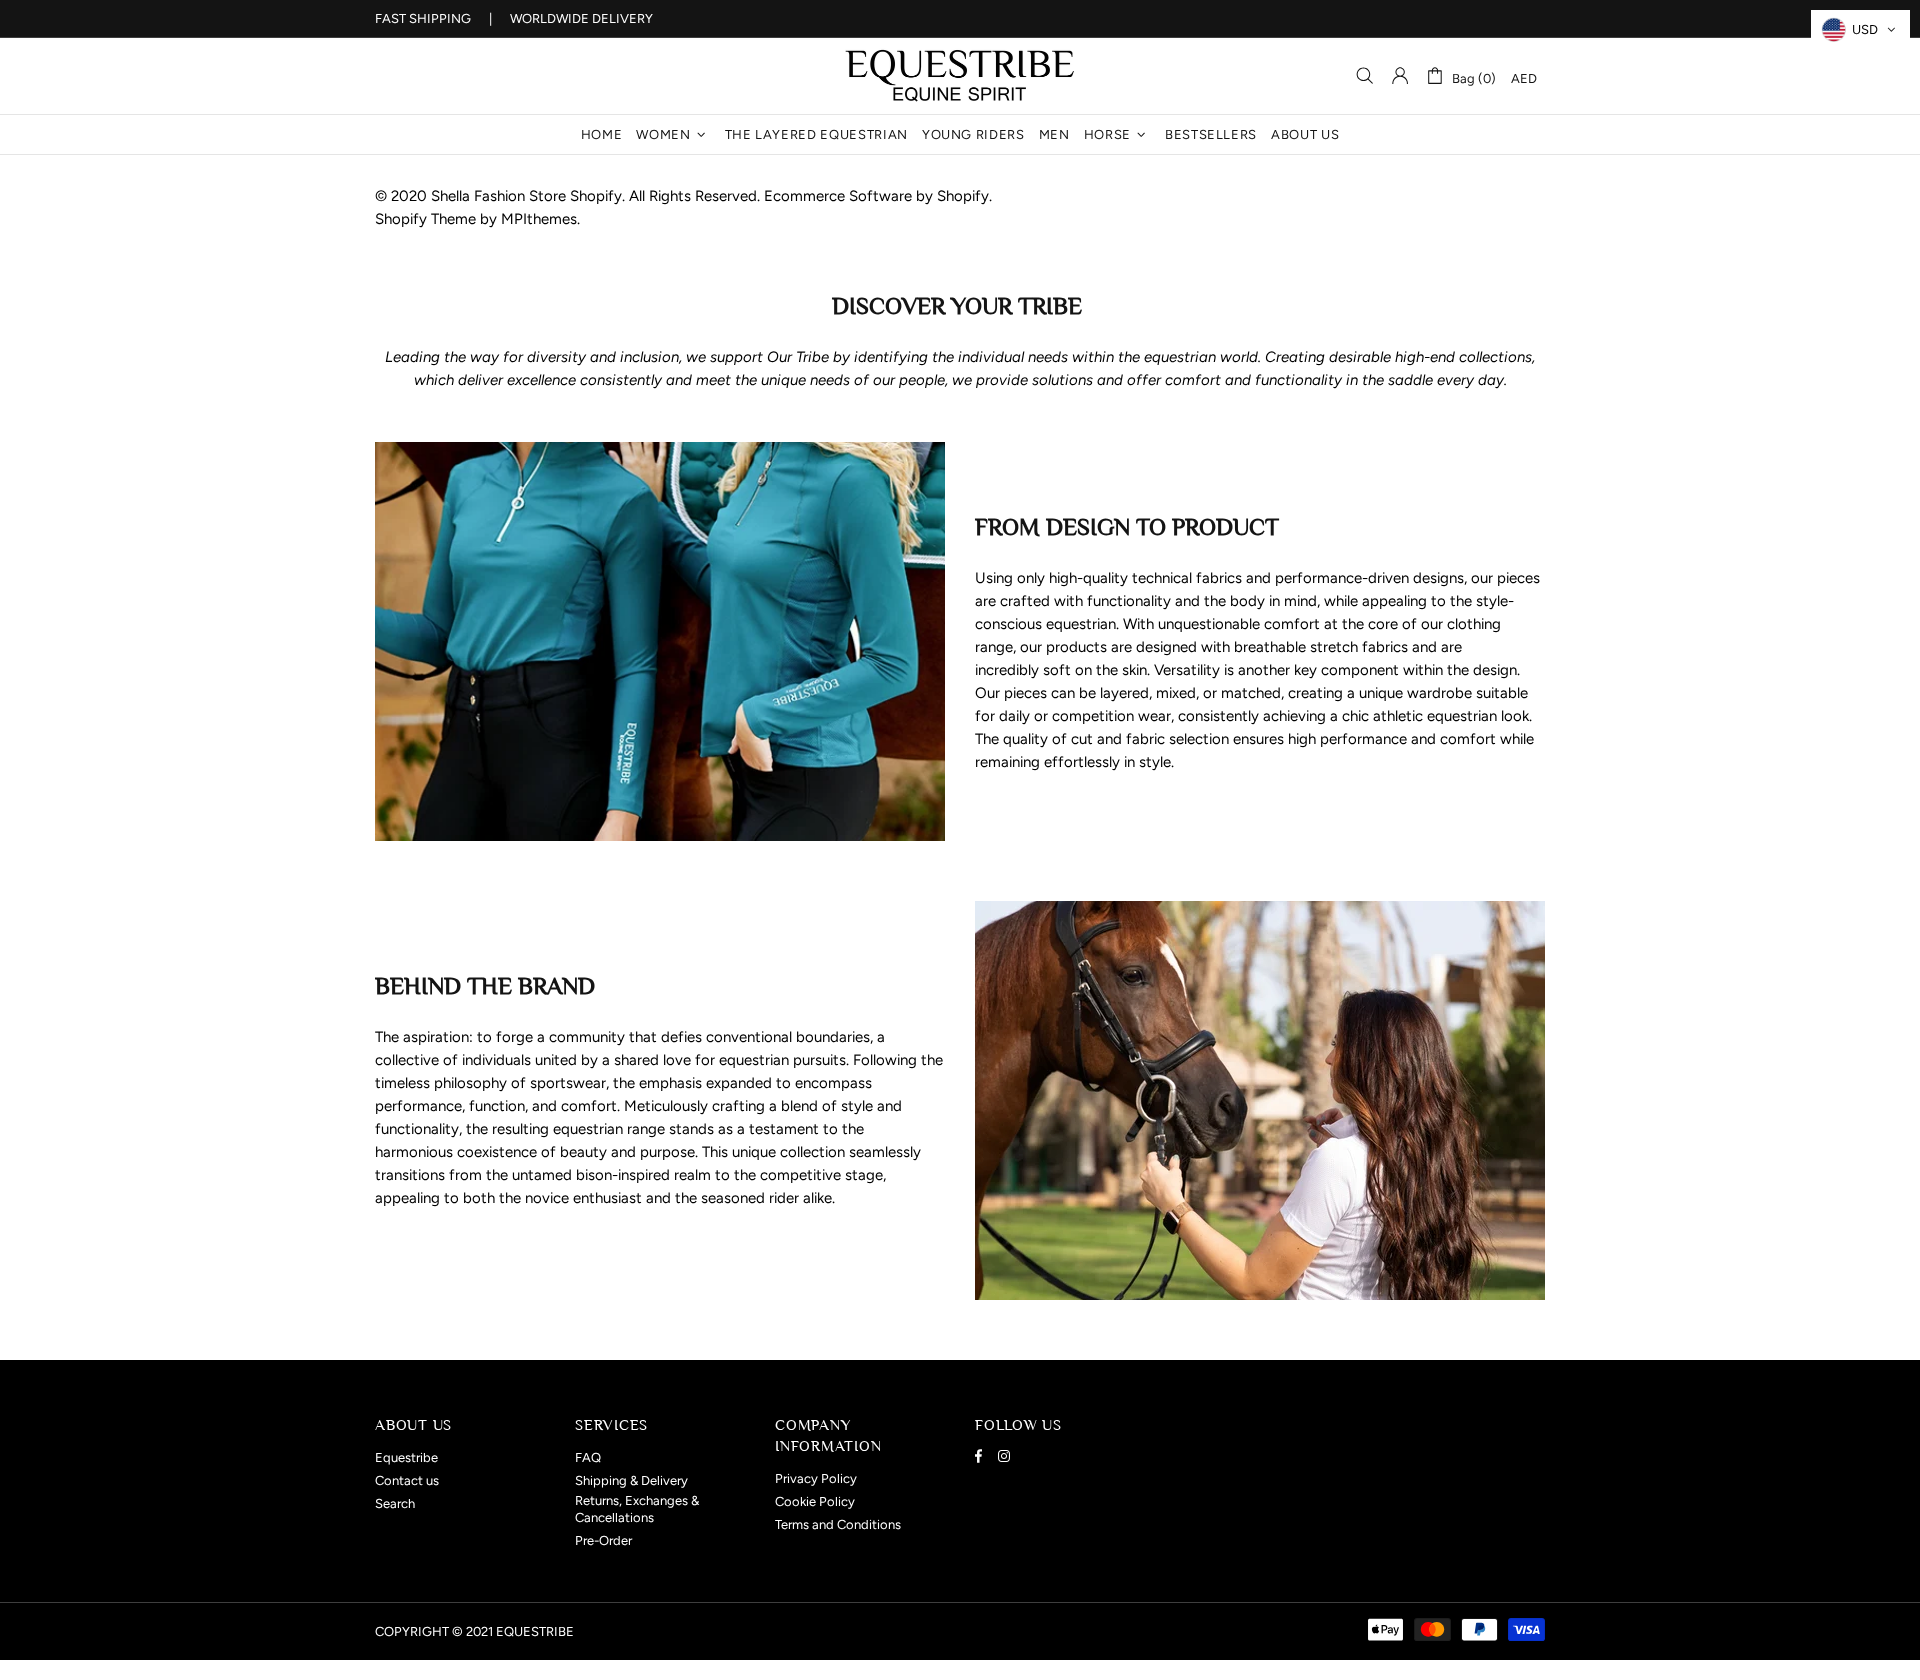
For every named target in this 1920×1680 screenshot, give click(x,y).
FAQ (588, 1457)
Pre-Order (603, 1540)
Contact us (407, 1480)
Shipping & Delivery (631, 1480)
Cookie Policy (815, 1501)
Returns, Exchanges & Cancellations (637, 1509)
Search (395, 1503)
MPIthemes (539, 219)
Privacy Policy (816, 1478)
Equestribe (960, 76)
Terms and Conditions (838, 1524)
